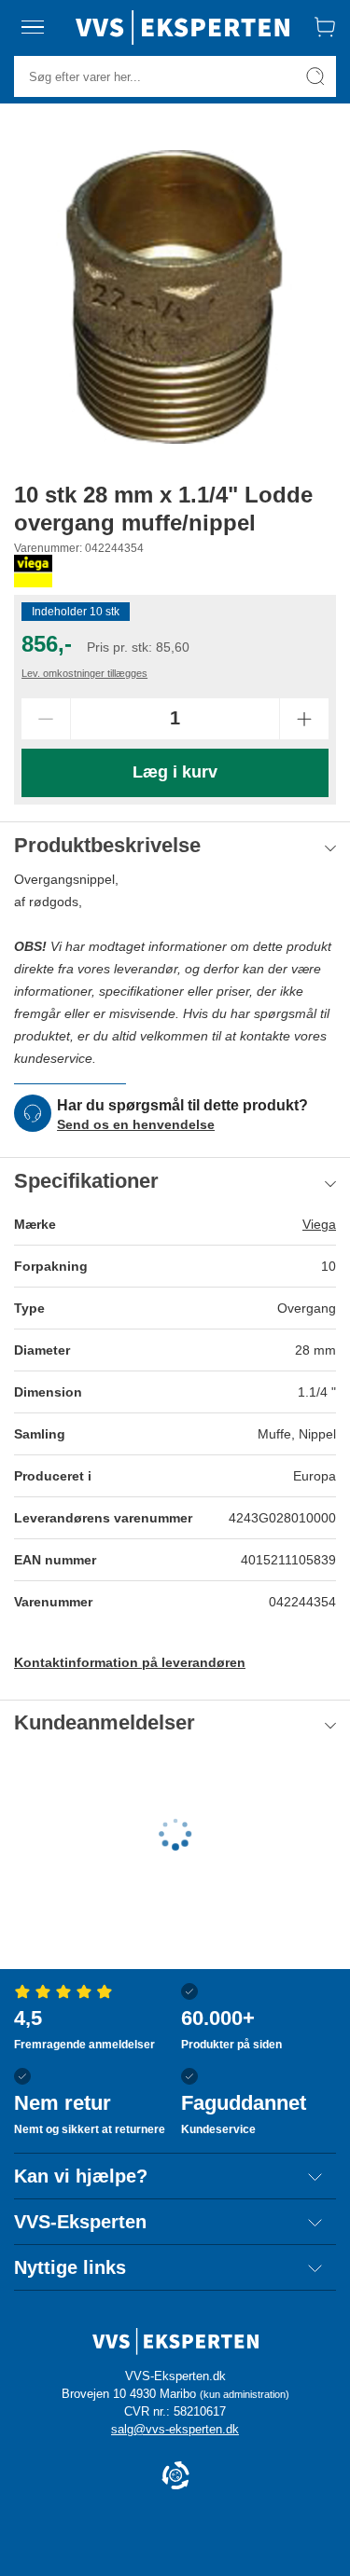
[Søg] (315, 76)
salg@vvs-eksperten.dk (175, 2429)
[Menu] (33, 27)
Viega (319, 1224)
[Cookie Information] (175, 2477)
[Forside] (182, 27)
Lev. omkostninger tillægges (84, 673)
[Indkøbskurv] (325, 27)
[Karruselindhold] (175, 297)
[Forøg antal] (304, 719)
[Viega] (33, 571)
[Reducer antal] (46, 719)
